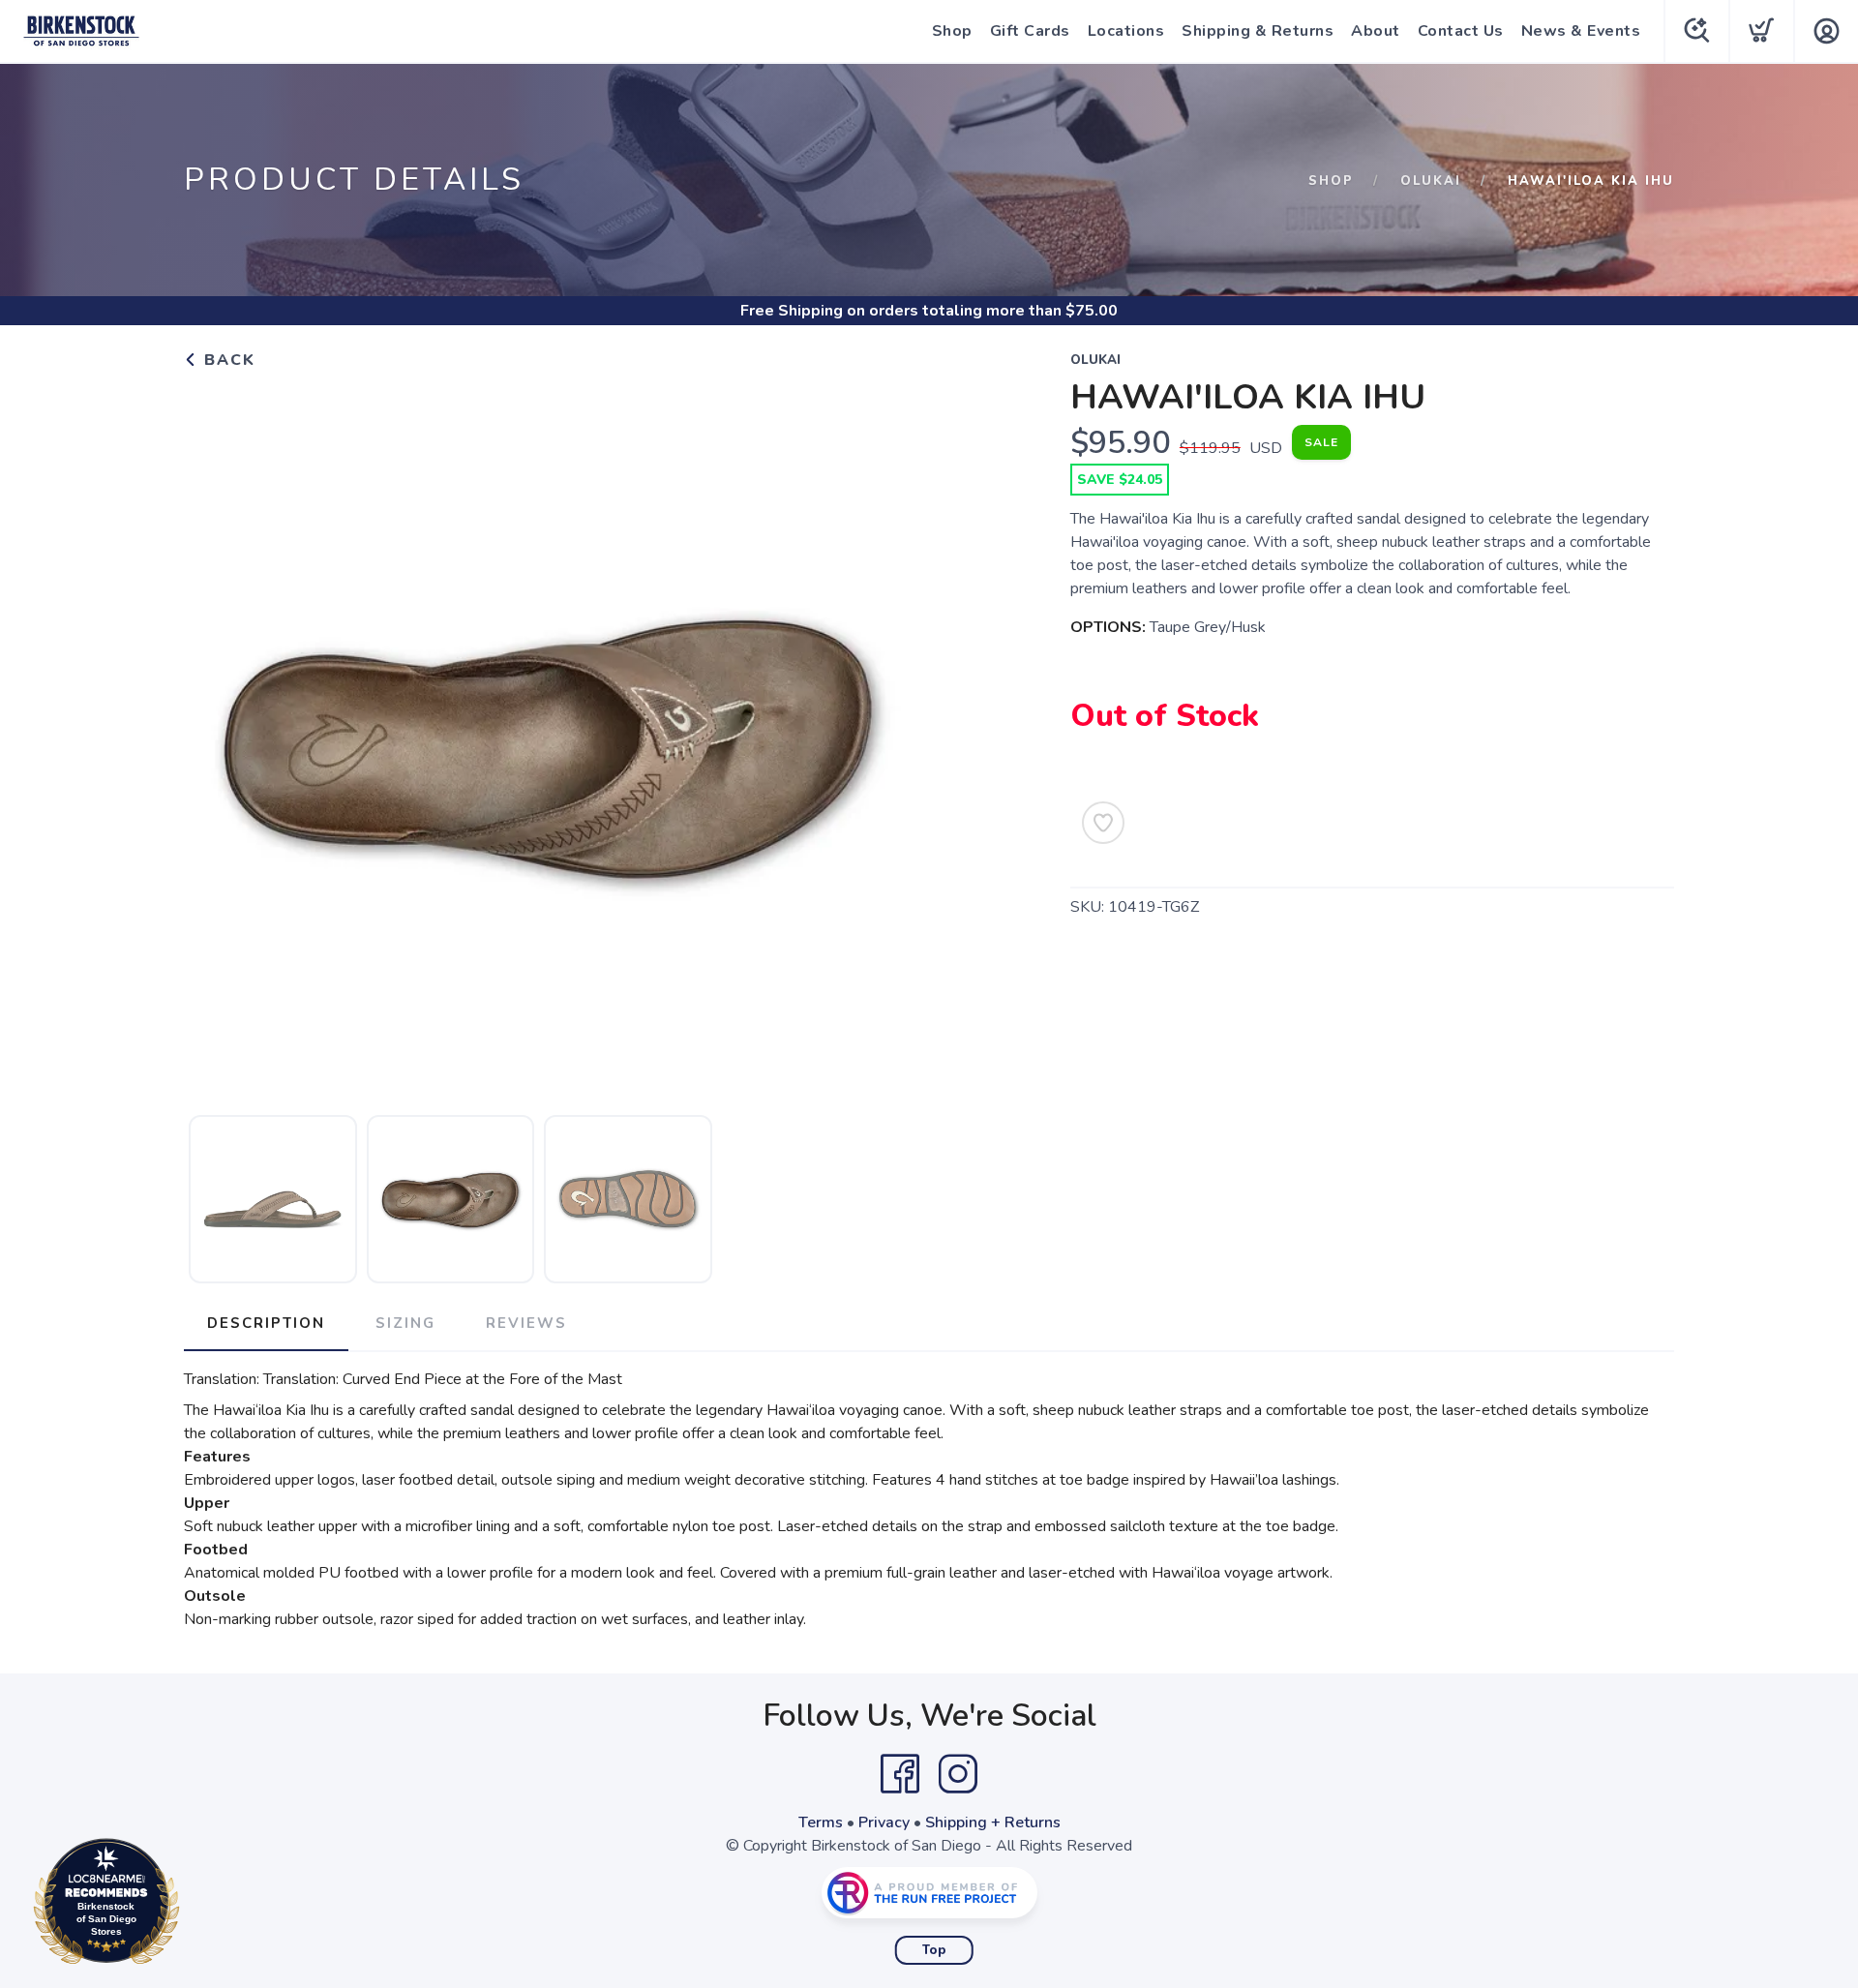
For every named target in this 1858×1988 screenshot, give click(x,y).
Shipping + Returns (993, 1822)
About (1376, 31)
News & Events (1581, 31)
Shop (952, 31)
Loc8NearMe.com (191, 1906)
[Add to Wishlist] (1103, 823)
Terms (821, 1822)
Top (934, 1950)
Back (227, 360)
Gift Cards (1030, 31)
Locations (1126, 31)
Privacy (884, 1822)
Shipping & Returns (1258, 31)
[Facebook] (900, 1774)
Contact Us (1461, 31)
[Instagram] (958, 1774)
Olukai (1431, 181)
